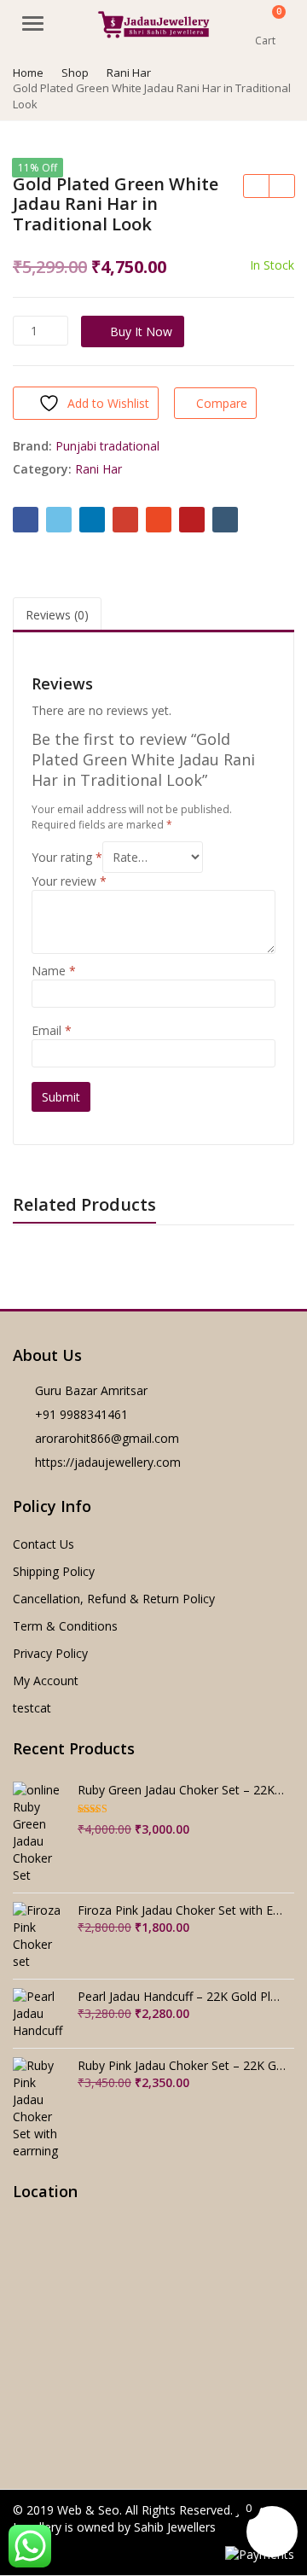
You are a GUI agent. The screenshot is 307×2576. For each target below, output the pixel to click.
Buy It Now (141, 331)
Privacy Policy (50, 1653)
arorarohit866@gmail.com (107, 1438)
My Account (46, 1681)
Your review (69, 881)
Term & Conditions (65, 1626)
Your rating (67, 857)
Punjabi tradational (107, 446)
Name (54, 971)
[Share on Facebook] (26, 520)
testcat (32, 1708)
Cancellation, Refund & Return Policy (114, 1599)
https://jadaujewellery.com (108, 1462)
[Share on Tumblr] (225, 520)
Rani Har (98, 469)
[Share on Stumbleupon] (159, 520)
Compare (222, 403)
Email (52, 1030)
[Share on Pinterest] (192, 520)
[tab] (57, 615)
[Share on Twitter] (59, 520)
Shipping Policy (54, 1571)
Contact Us (43, 1544)
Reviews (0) (57, 615)
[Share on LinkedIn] (92, 520)
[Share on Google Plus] (125, 520)
